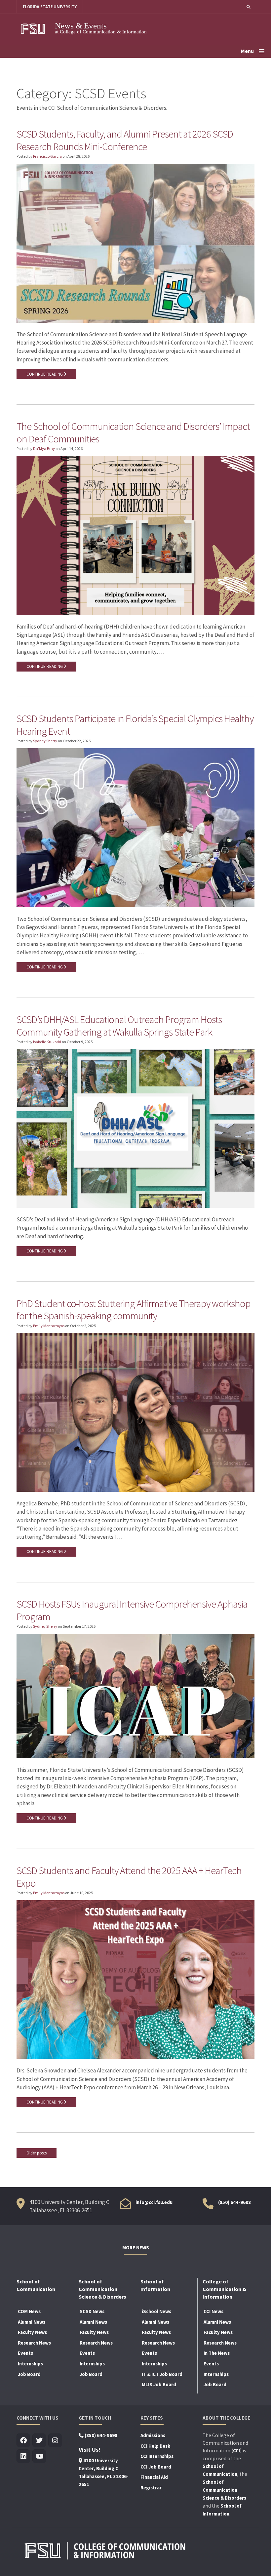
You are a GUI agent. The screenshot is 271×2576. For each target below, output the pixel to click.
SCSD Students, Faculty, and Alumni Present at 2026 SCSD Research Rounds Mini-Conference (125, 140)
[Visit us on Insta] (55, 2441)
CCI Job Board (156, 2467)
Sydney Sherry (45, 741)
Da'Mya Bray (44, 449)
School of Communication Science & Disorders (224, 2490)
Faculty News (32, 2332)
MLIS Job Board (159, 2385)
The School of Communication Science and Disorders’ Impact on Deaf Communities (133, 432)
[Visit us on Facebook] (23, 2441)
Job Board (29, 2374)
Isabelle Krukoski (47, 1042)
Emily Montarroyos (49, 1326)
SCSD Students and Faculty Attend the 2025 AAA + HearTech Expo (129, 1877)
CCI (236, 2451)
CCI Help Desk (155, 2446)
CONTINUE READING (45, 374)
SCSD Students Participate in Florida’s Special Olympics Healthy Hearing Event (135, 725)
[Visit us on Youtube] (39, 2456)
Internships (30, 2364)
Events (25, 2353)
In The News (217, 2353)
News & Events (81, 26)
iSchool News (156, 2311)
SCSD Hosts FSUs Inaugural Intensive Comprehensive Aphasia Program (132, 1610)
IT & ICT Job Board (162, 2374)
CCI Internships (157, 2456)
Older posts (37, 2153)
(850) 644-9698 (234, 2202)
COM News (29, 2311)
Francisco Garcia (47, 156)
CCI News (213, 2311)
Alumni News (32, 2322)
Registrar (151, 2488)
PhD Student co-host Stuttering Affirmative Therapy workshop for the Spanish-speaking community (134, 1310)
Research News (34, 2343)
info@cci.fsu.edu (154, 2202)
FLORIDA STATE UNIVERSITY (50, 7)
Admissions (153, 2435)
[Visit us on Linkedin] (23, 2456)
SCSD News (92, 2311)
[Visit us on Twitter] (39, 2441)
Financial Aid (154, 2477)
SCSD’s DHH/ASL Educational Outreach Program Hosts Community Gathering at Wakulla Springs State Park (119, 1026)
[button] (249, 7)
